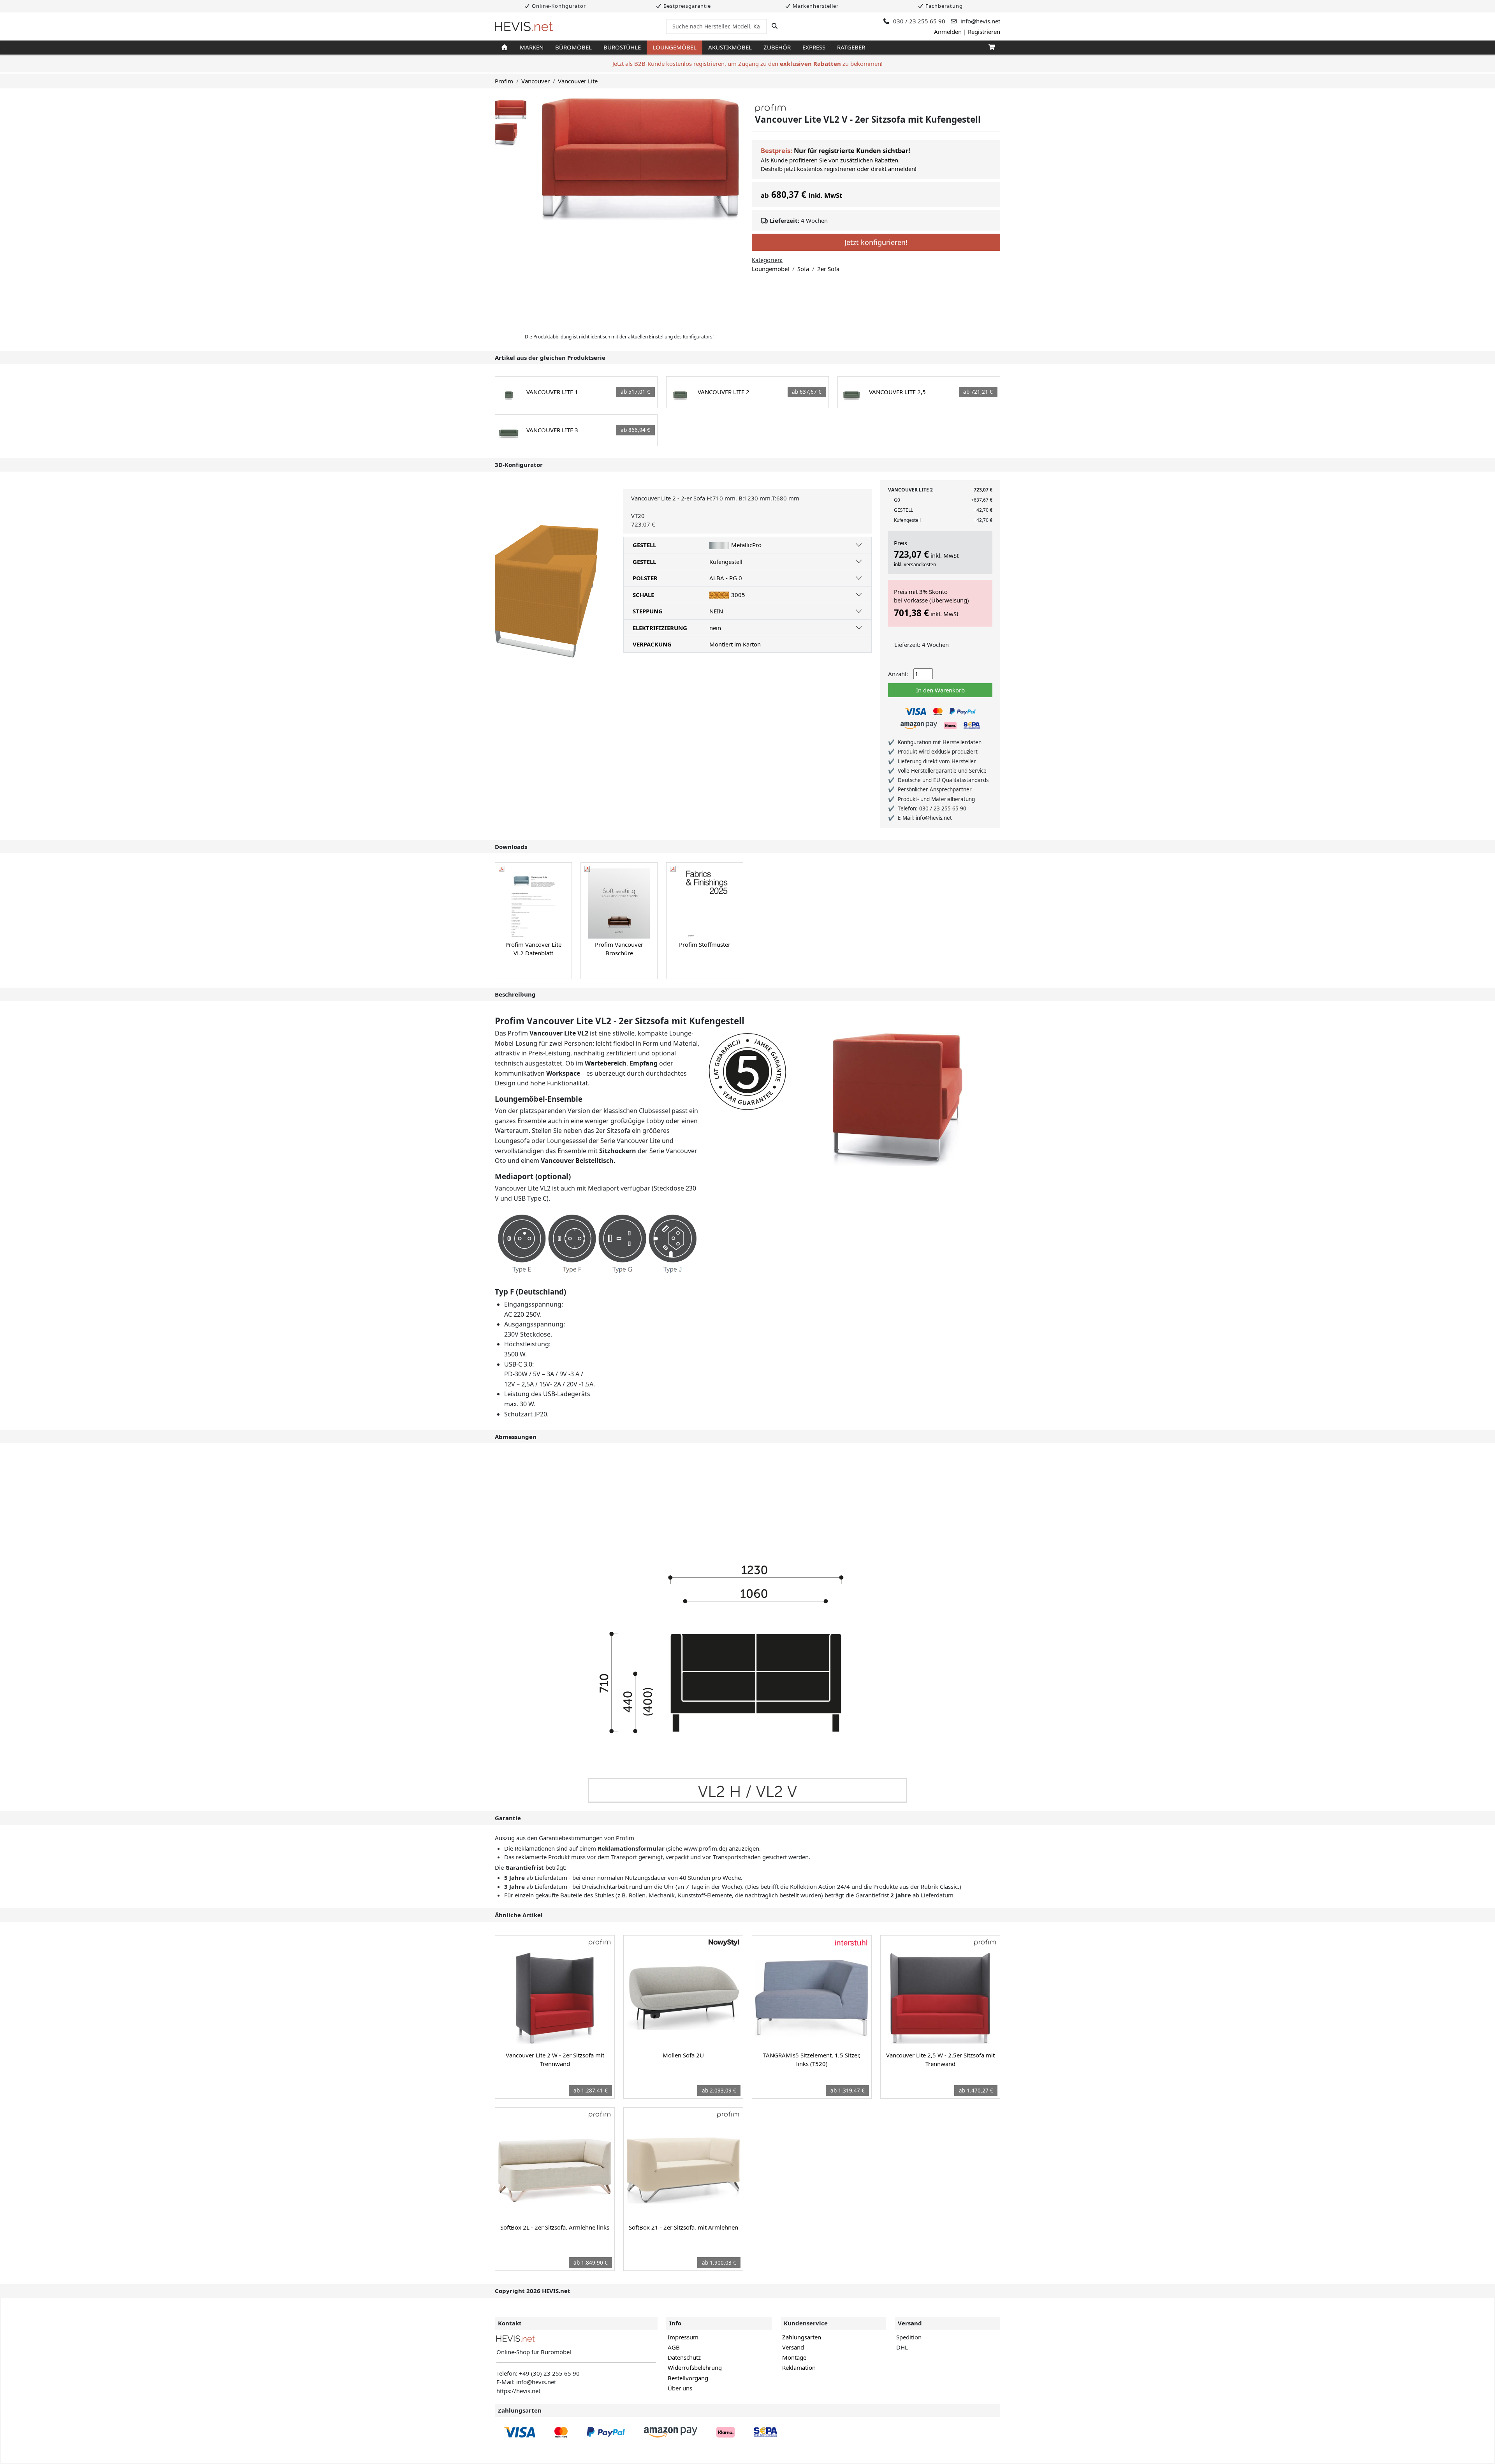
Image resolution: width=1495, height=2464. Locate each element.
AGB (674, 2347)
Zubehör (777, 47)
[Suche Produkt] (775, 26)
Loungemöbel (675, 47)
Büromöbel (573, 47)
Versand (793, 2347)
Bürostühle (622, 47)
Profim (504, 81)
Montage (794, 2357)
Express (814, 47)
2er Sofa (828, 269)
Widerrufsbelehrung (695, 2367)
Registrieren (984, 32)
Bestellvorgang (688, 2378)
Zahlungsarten (802, 2337)
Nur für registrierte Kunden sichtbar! (852, 151)
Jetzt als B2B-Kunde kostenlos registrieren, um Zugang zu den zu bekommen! (747, 63)
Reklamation (799, 2367)
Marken (532, 47)
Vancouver (536, 81)
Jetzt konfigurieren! (876, 242)
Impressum (683, 2337)
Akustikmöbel (730, 47)
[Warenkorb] (991, 48)
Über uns (680, 2388)
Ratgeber (851, 47)
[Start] (504, 48)
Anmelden (948, 32)
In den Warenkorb (940, 690)
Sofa (803, 269)
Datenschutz (684, 2357)
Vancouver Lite (578, 81)
